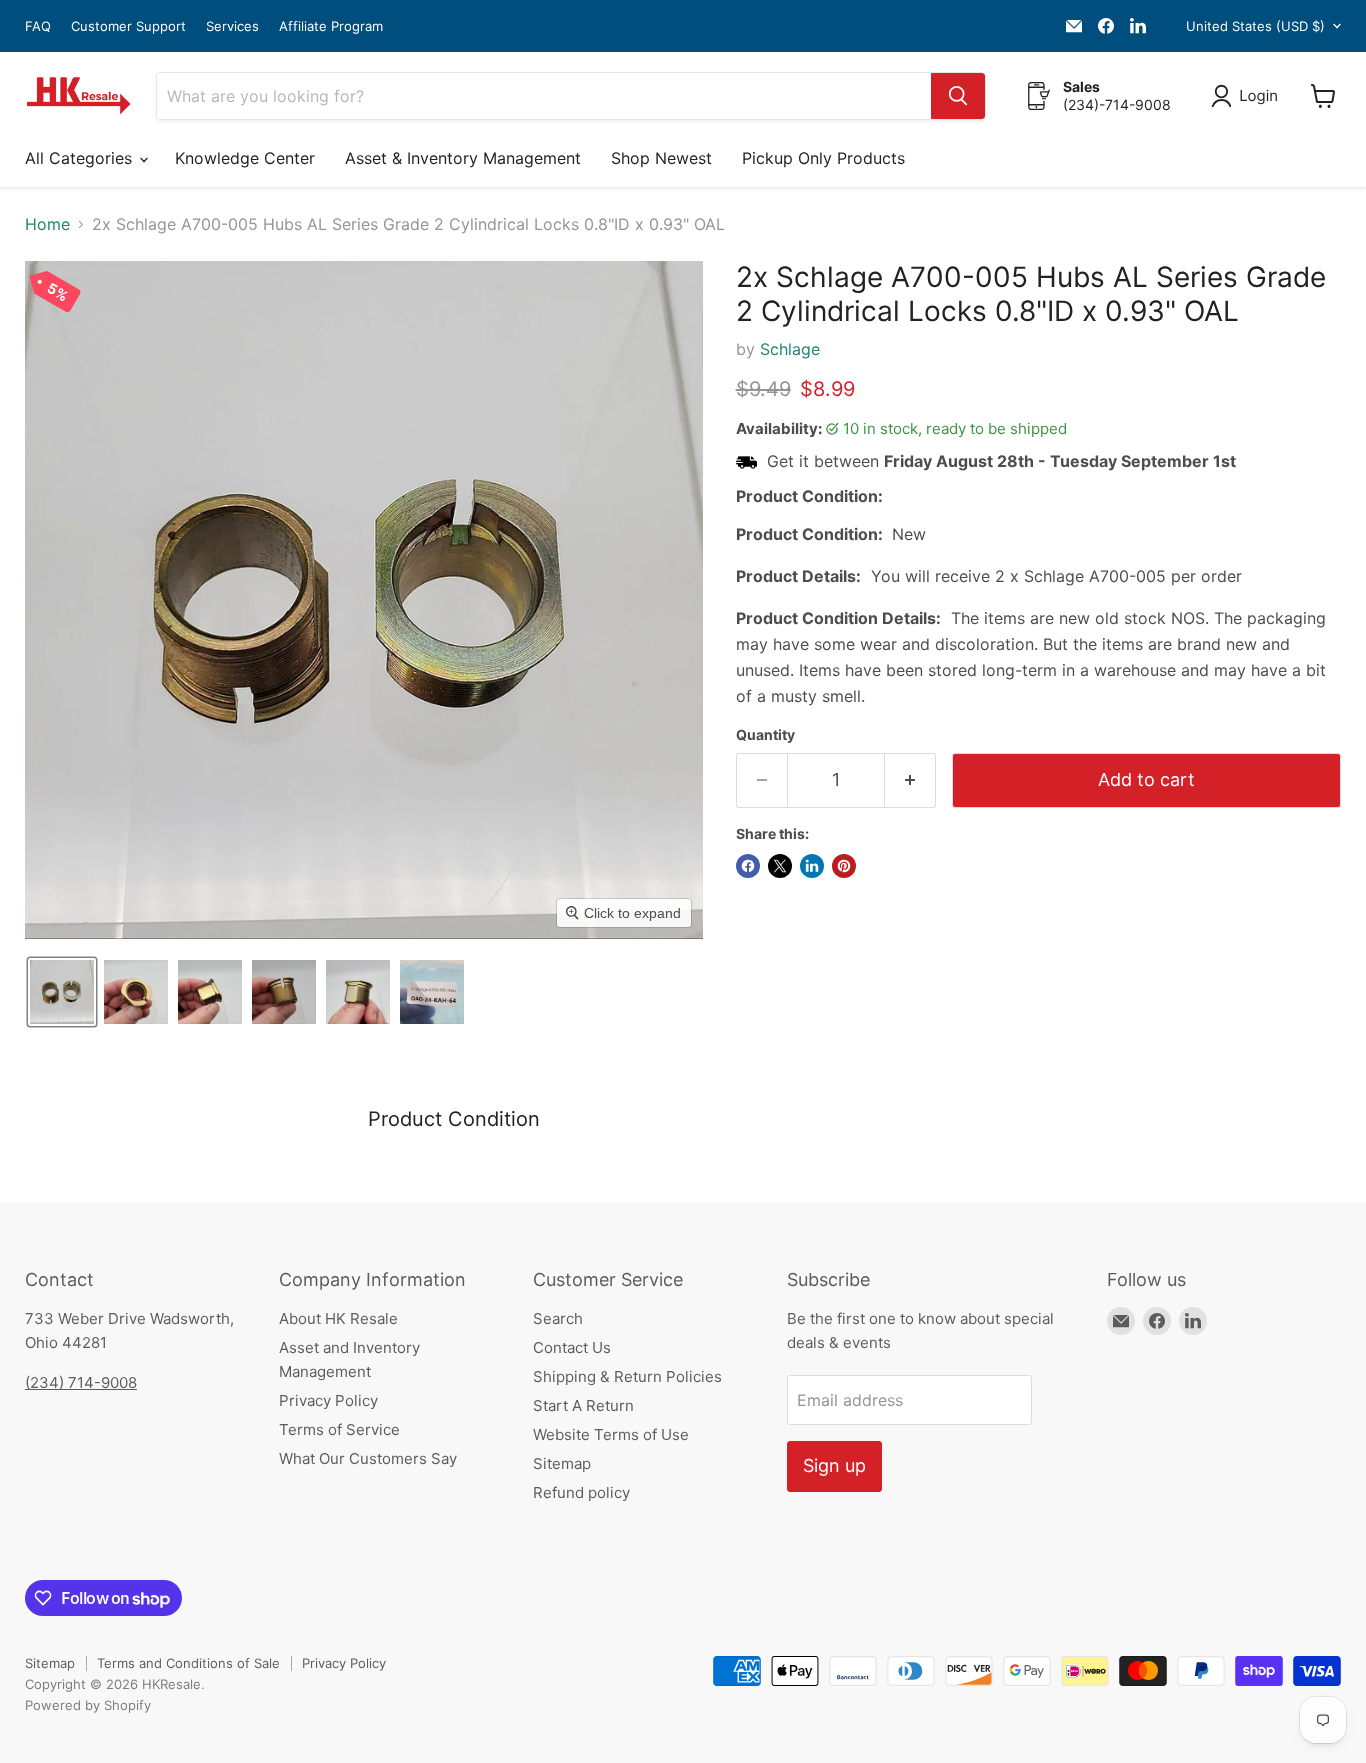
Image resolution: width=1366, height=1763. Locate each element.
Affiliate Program (331, 26)
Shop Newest (661, 158)
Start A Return (583, 1405)
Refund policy (581, 1492)
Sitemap (562, 1463)
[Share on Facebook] (748, 866)
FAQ (38, 26)
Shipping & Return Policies (627, 1376)
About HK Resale (338, 1318)
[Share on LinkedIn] (812, 866)
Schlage (790, 349)
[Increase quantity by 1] (910, 780)
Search (558, 1318)
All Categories (81, 158)
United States (1255, 26)
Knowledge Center (245, 158)
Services (232, 26)
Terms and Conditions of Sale (188, 1663)
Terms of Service (339, 1429)
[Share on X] (780, 866)
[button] (1248, 96)
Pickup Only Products (823, 158)
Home (47, 224)
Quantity (765, 735)
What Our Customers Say (368, 1458)
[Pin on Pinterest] (844, 866)
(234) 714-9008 (81, 1382)
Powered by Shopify (88, 1705)
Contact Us (572, 1347)
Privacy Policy (328, 1400)
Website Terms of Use (611, 1434)
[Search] (958, 96)
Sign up (834, 1465)
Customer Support (128, 26)
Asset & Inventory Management (463, 158)
